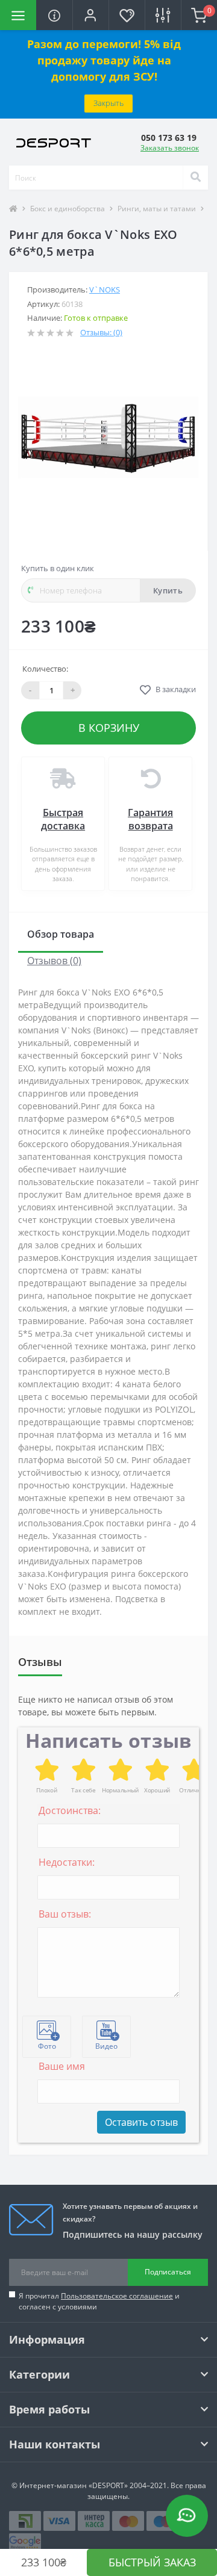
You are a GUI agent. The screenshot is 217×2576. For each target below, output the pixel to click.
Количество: (45, 669)
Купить (168, 590)
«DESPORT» (108, 2485)
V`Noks (105, 289)
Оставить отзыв (141, 2122)
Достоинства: (70, 1810)
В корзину (109, 728)
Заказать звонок (170, 148)
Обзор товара (61, 934)
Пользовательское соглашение (117, 2296)
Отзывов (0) (54, 961)
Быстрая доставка (63, 819)
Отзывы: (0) (101, 332)
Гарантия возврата (150, 819)
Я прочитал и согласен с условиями (99, 2301)
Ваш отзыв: (65, 1914)
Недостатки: (67, 1862)
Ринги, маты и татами (157, 209)
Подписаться (168, 2272)
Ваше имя (62, 2066)
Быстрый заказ (152, 2562)
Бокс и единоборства (68, 209)
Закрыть (108, 103)
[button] (90, 15)
